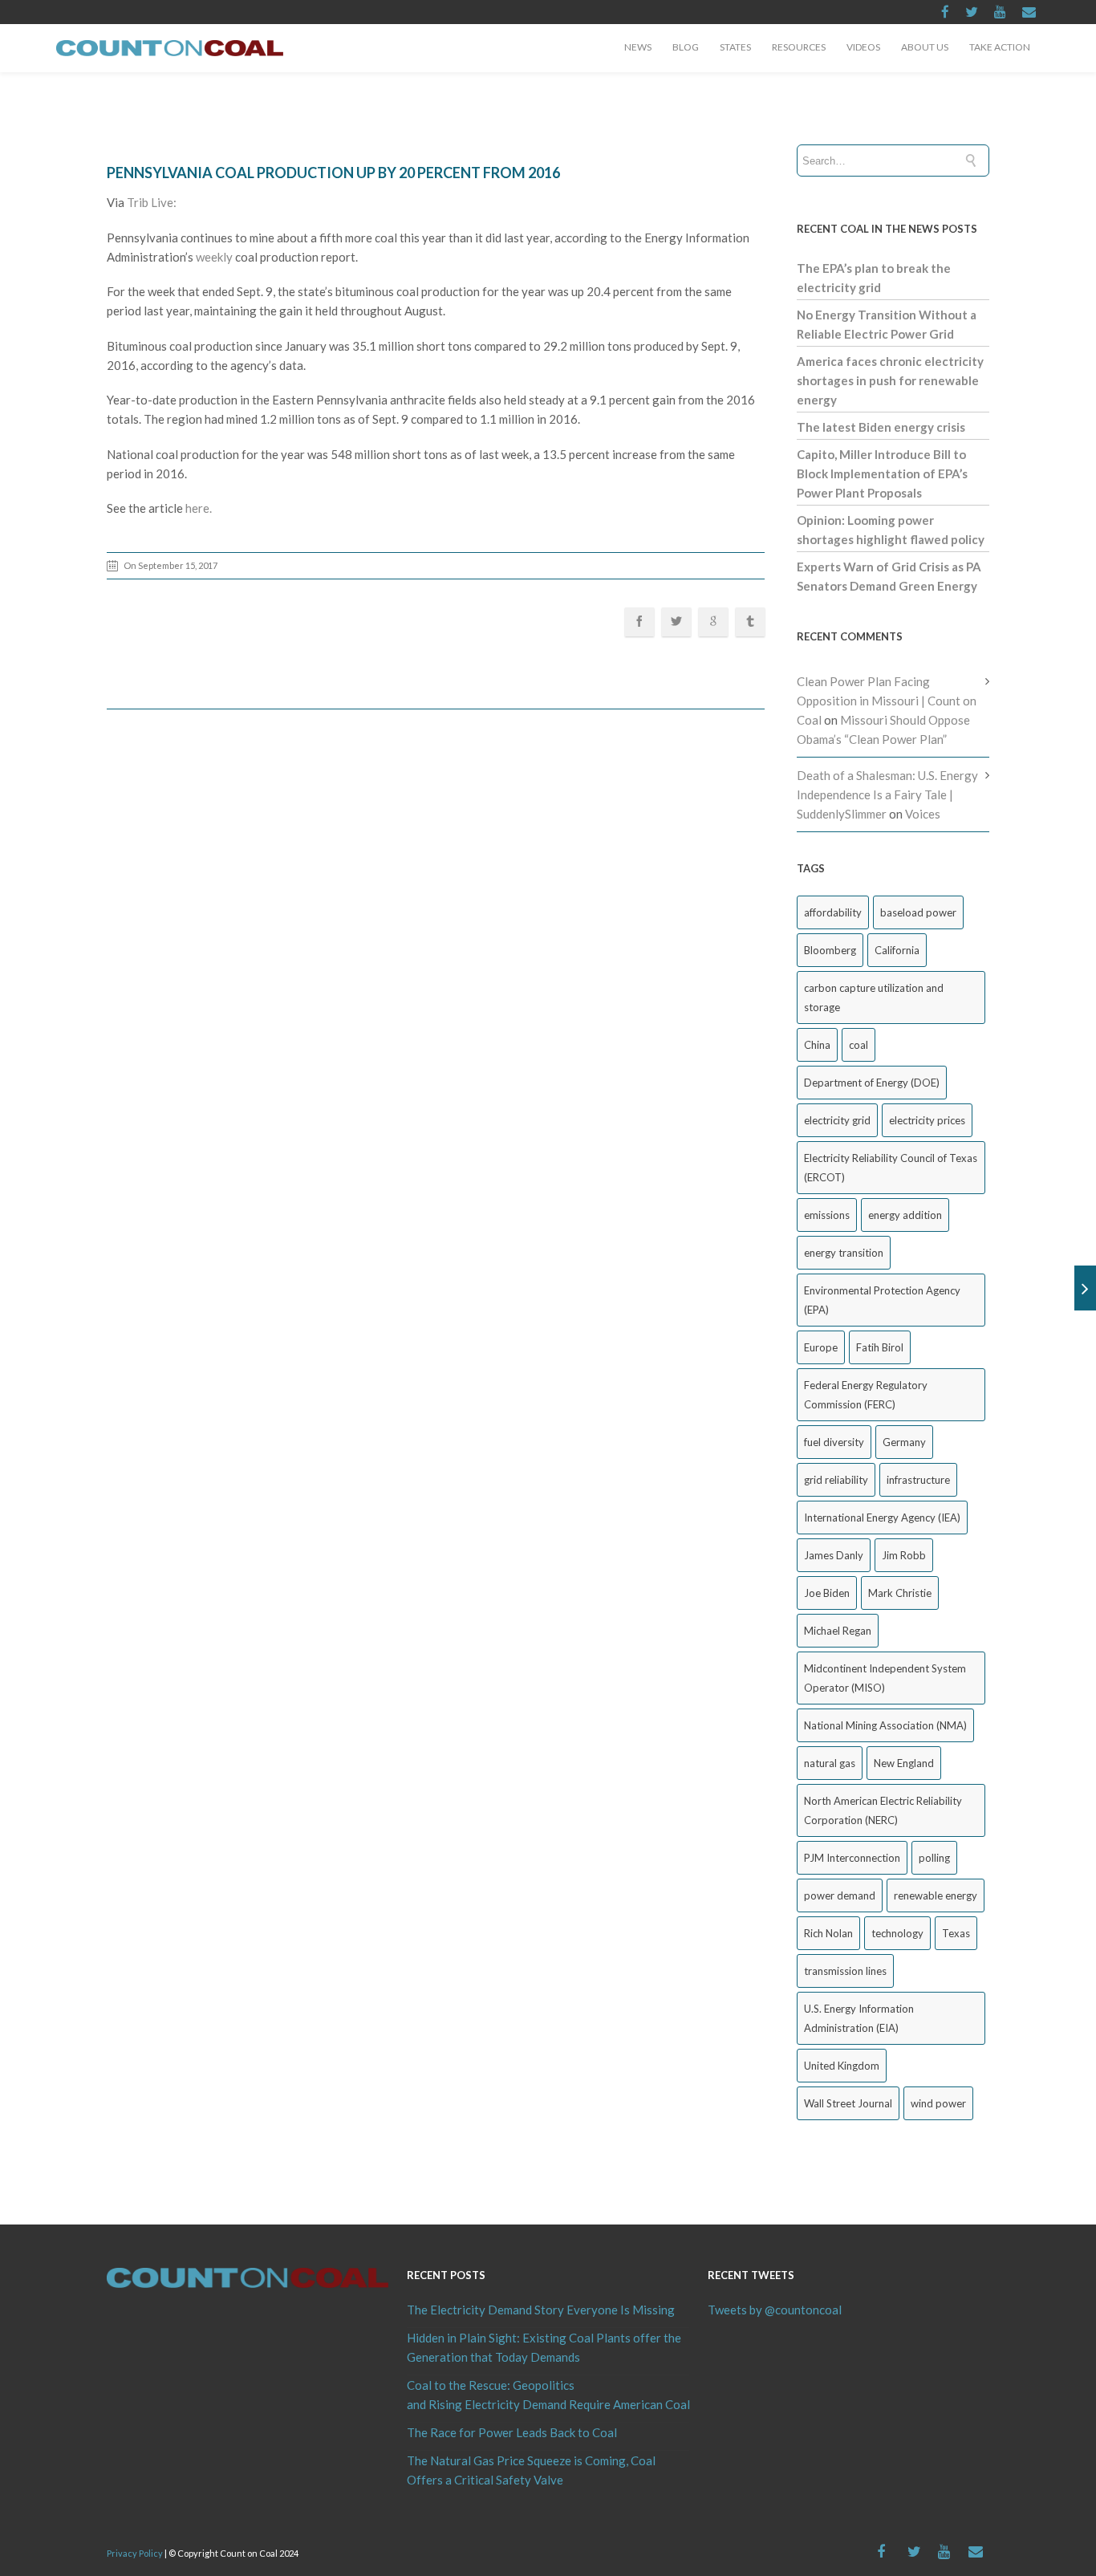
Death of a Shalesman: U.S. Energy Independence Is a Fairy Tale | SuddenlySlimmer (887, 794)
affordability (833, 912)
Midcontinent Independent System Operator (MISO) (885, 1678)
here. (200, 508)
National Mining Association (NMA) (885, 1725)
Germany (904, 1442)
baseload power (918, 912)
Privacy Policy (135, 2553)
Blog (686, 47)
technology (897, 1933)
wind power (938, 2103)
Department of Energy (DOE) (872, 1083)
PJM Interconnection (852, 1858)
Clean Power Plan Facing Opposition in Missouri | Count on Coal (887, 701)
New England (904, 1763)
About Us (925, 47)
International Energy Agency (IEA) (882, 1518)
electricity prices (927, 1120)
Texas (956, 1933)
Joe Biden (827, 1593)
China (817, 1045)
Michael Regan (838, 1631)
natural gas (830, 1763)
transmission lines (845, 1971)
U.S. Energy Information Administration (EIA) (859, 2018)
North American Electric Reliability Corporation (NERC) (883, 1810)
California (897, 950)
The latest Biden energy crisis (881, 427)
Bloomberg (830, 950)
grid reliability (836, 1480)
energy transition (844, 1253)
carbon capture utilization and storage (874, 997)
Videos (863, 47)
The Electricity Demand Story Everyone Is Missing (541, 2310)
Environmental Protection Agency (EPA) (882, 1300)
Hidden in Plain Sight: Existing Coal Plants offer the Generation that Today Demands (544, 2347)
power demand (840, 1895)
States (735, 47)
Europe (821, 1347)
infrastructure (918, 1480)
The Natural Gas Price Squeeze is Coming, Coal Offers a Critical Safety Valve (531, 2470)
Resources (799, 47)
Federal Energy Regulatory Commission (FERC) (866, 1395)
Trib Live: (152, 202)
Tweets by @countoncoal (775, 2310)
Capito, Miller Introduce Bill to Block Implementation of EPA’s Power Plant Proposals (882, 473)
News (638, 47)
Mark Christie (900, 1593)
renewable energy (936, 1895)
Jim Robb (904, 1555)
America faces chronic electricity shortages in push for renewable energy (890, 380)
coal (859, 1045)
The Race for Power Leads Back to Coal (512, 2432)
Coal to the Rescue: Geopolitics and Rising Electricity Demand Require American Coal (548, 2395)
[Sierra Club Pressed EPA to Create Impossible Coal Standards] (1085, 1288)
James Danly (834, 1555)
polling (934, 1858)
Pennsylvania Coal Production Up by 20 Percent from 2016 (333, 173)
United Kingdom (842, 2066)
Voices (923, 814)
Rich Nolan (828, 1933)
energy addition (905, 1215)
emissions (827, 1215)
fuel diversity (834, 1442)
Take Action (1000, 47)
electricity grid (837, 1120)
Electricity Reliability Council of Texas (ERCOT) (891, 1168)
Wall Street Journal (848, 2103)
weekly (215, 257)
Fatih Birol (880, 1347)
